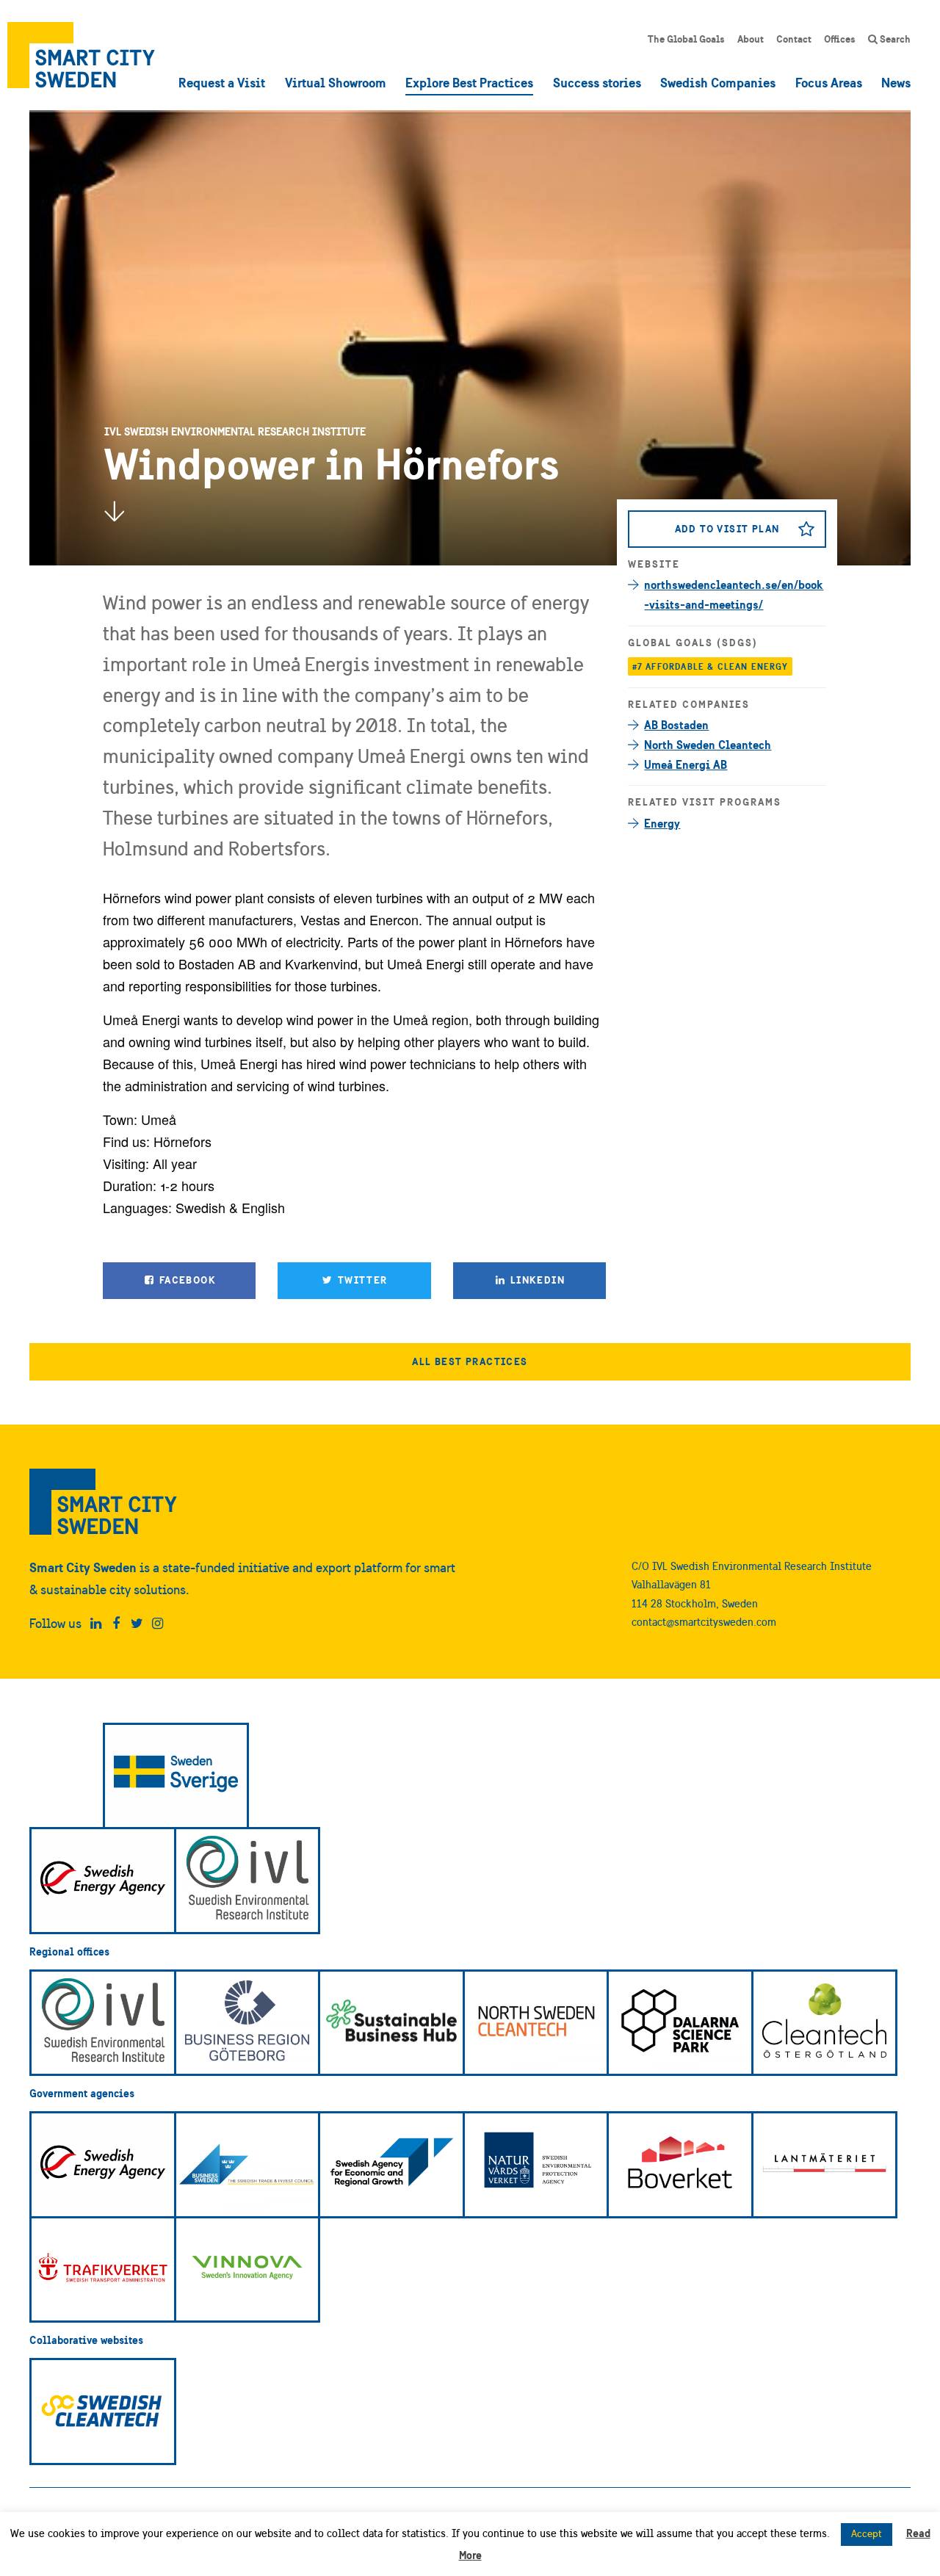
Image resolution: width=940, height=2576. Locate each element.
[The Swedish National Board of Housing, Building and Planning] (680, 2165)
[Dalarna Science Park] (680, 2023)
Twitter (361, 1280)
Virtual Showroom (336, 83)
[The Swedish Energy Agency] (103, 1881)
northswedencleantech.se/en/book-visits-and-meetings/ (734, 594)
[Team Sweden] (176, 1776)
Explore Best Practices (469, 83)
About (751, 39)
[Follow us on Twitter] (137, 1624)
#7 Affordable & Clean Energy (711, 666)
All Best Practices (470, 1361)
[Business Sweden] (247, 2165)
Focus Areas (829, 83)
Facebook (186, 1280)
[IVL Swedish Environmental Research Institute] (247, 1881)
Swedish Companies (718, 83)
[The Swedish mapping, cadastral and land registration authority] (825, 2165)
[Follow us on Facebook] (116, 1624)
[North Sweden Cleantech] (536, 2023)
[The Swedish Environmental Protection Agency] (536, 2165)
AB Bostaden (676, 725)
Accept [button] (867, 2534)
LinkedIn (536, 1280)
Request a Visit (222, 83)
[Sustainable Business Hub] (391, 2023)
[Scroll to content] (114, 511)
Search (894, 39)
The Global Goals (686, 39)
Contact (794, 39)
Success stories (597, 83)
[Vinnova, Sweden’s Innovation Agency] (247, 2270)
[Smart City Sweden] (81, 55)
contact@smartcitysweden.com (704, 1622)
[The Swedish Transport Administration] (103, 2270)
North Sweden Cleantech (708, 745)
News (896, 83)
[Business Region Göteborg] (247, 2023)
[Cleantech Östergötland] (825, 2023)
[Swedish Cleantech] (103, 2412)
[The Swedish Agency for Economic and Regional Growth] (391, 2165)
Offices (840, 39)
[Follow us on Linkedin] (96, 1624)
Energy (662, 823)
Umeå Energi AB (686, 764)
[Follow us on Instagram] (158, 1624)
